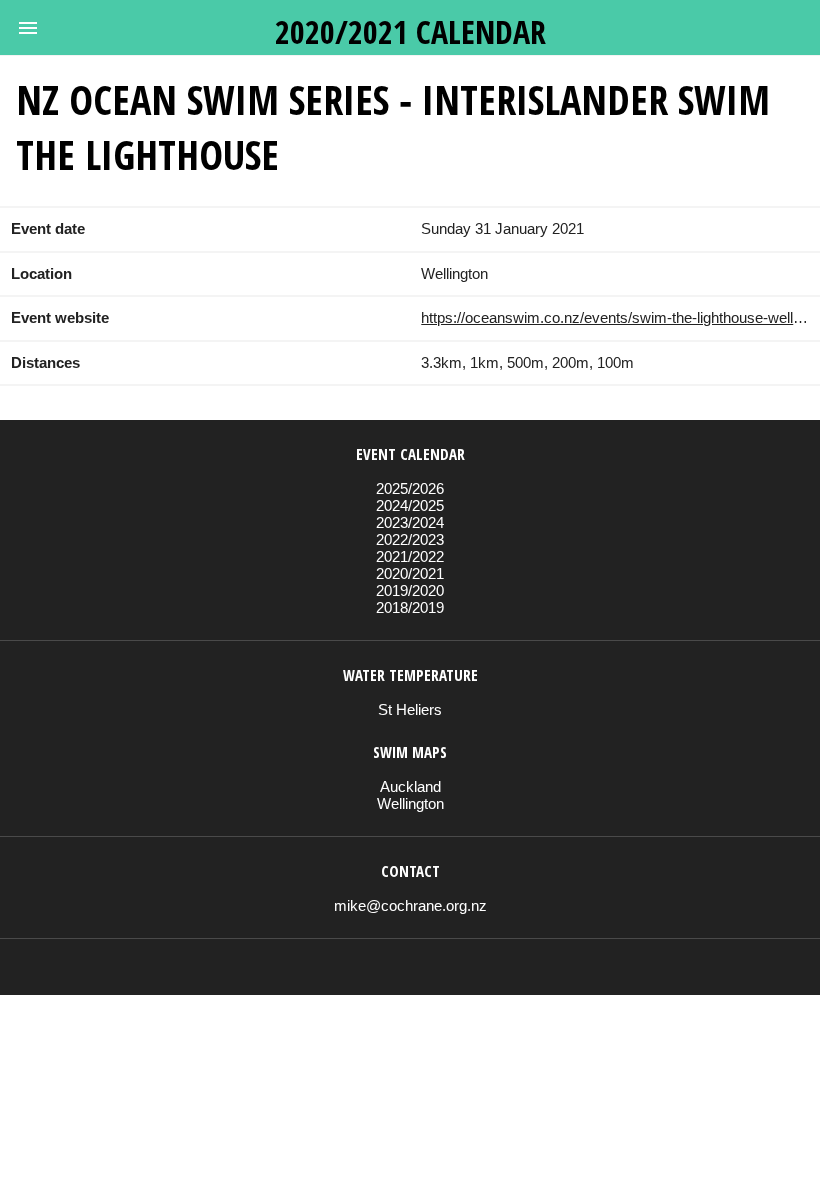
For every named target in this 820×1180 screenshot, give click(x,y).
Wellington (410, 803)
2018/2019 (410, 607)
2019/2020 (410, 590)
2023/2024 (410, 522)
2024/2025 (410, 505)
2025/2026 (410, 488)
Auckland (410, 786)
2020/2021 (410, 573)
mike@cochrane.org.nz (410, 905)
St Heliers (410, 709)
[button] (28, 28)
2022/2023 (410, 539)
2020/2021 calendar (410, 31)
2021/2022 (410, 556)
